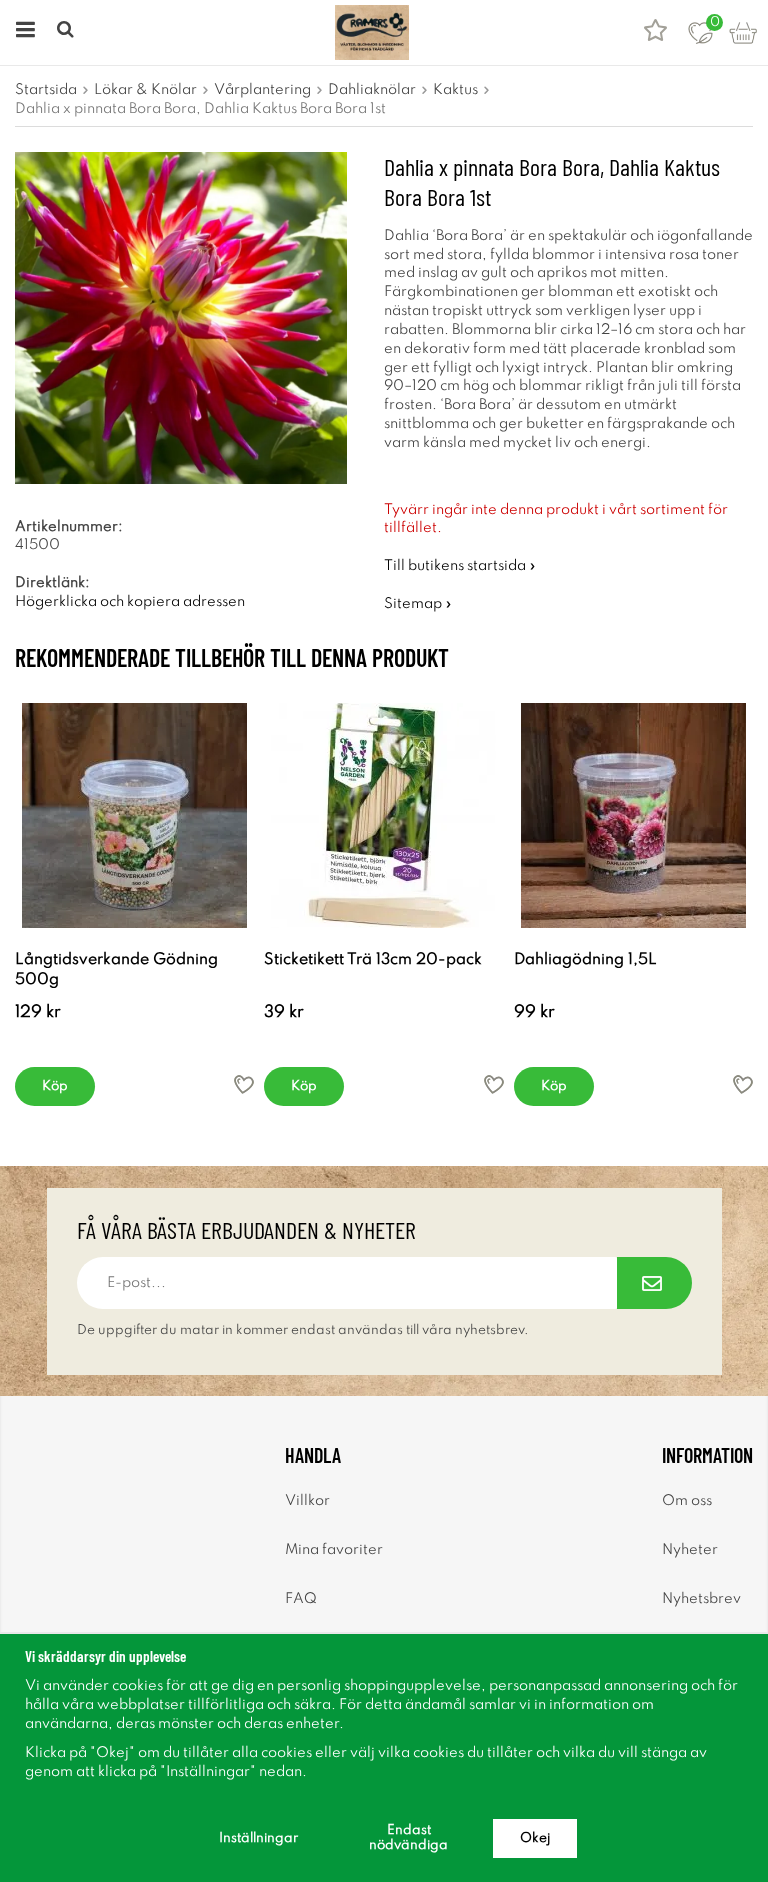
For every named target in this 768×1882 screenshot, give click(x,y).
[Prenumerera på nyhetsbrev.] (654, 1283)
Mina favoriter (334, 1550)
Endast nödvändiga (408, 1838)
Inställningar (258, 1838)
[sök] (67, 32)
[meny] (22, 32)
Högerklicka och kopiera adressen (130, 602)
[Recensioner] (655, 32)
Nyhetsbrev (701, 1599)
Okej (535, 1838)
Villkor (307, 1501)
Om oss (687, 1501)
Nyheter (690, 1550)
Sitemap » (418, 604)
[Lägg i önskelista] (244, 1084)
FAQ (301, 1599)
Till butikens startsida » (460, 566)
